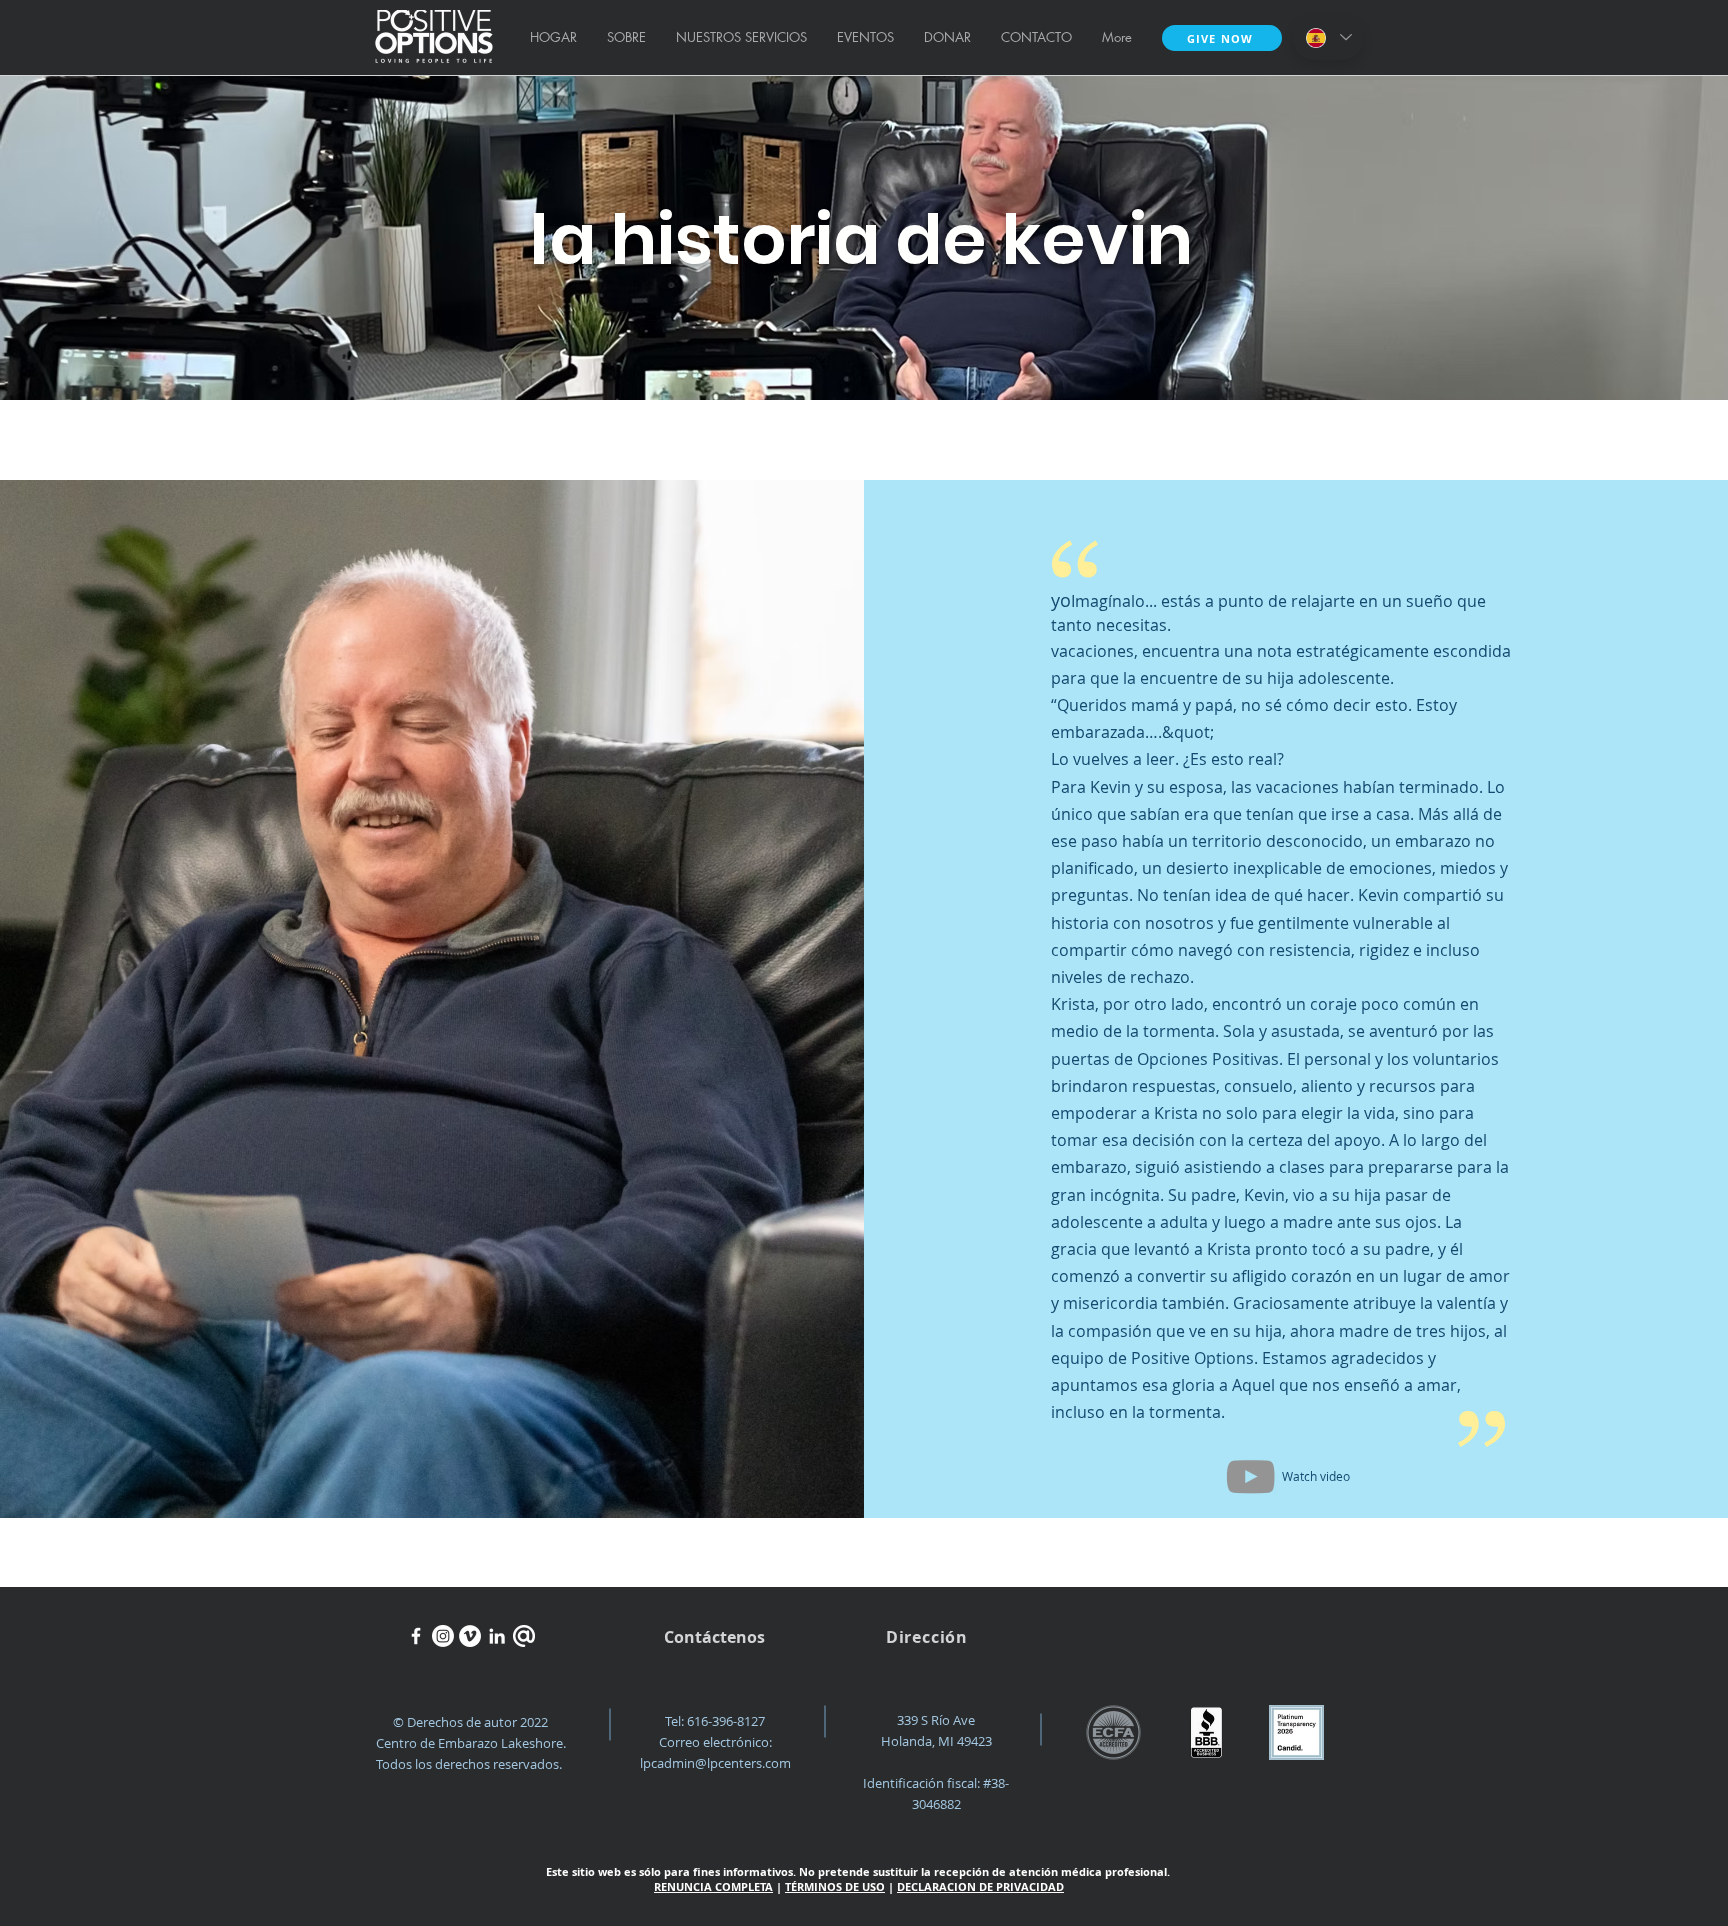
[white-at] (524, 1636)
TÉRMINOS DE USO (835, 1886)
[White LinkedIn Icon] (497, 1636)
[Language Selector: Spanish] (1328, 37)
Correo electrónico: (715, 1742)
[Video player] (1250, 1476)
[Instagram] (443, 1636)
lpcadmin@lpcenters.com (715, 1763)
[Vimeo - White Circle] (470, 1636)
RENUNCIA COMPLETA (713, 1886)
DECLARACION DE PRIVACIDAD (980, 1886)
